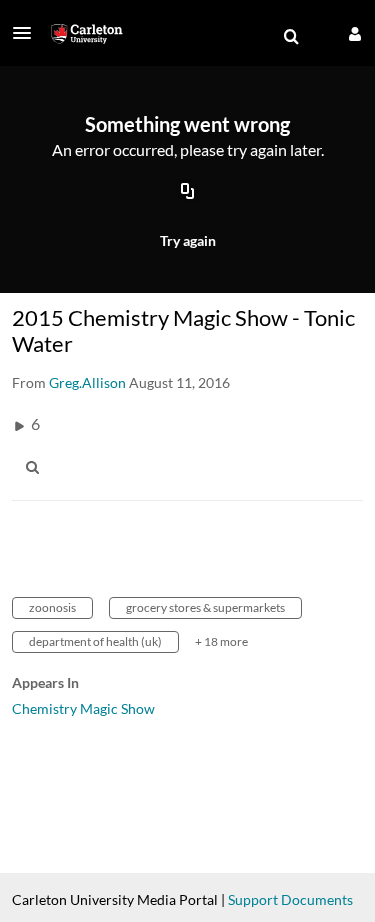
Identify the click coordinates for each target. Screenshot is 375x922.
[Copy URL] (188, 193)
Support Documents (290, 899)
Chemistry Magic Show (83, 708)
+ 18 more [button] (221, 641)
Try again (188, 240)
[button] (28, 33)
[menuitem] (291, 37)
